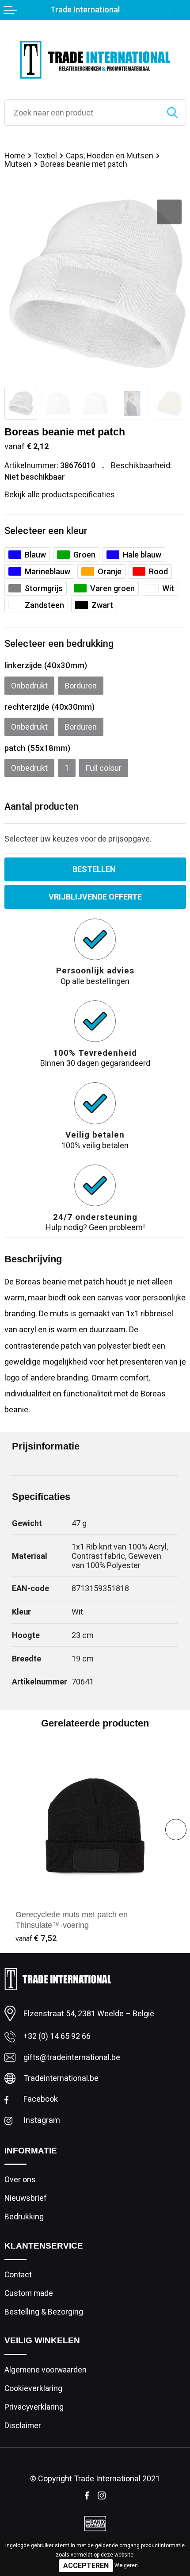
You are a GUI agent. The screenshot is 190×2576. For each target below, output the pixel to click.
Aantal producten (42, 806)
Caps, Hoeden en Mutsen (110, 156)
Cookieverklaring (33, 2388)
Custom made (29, 2293)
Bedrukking (24, 2217)
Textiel (46, 156)
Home (15, 156)
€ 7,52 (36, 1938)
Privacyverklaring (34, 2407)
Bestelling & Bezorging (44, 2312)
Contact (18, 2275)
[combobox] (82, 112)
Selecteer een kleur (46, 531)
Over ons (20, 2180)
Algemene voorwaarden (46, 2370)
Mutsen (18, 164)
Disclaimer (23, 2426)
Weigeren (126, 2565)
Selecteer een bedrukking (59, 644)
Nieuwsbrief (26, 2198)
